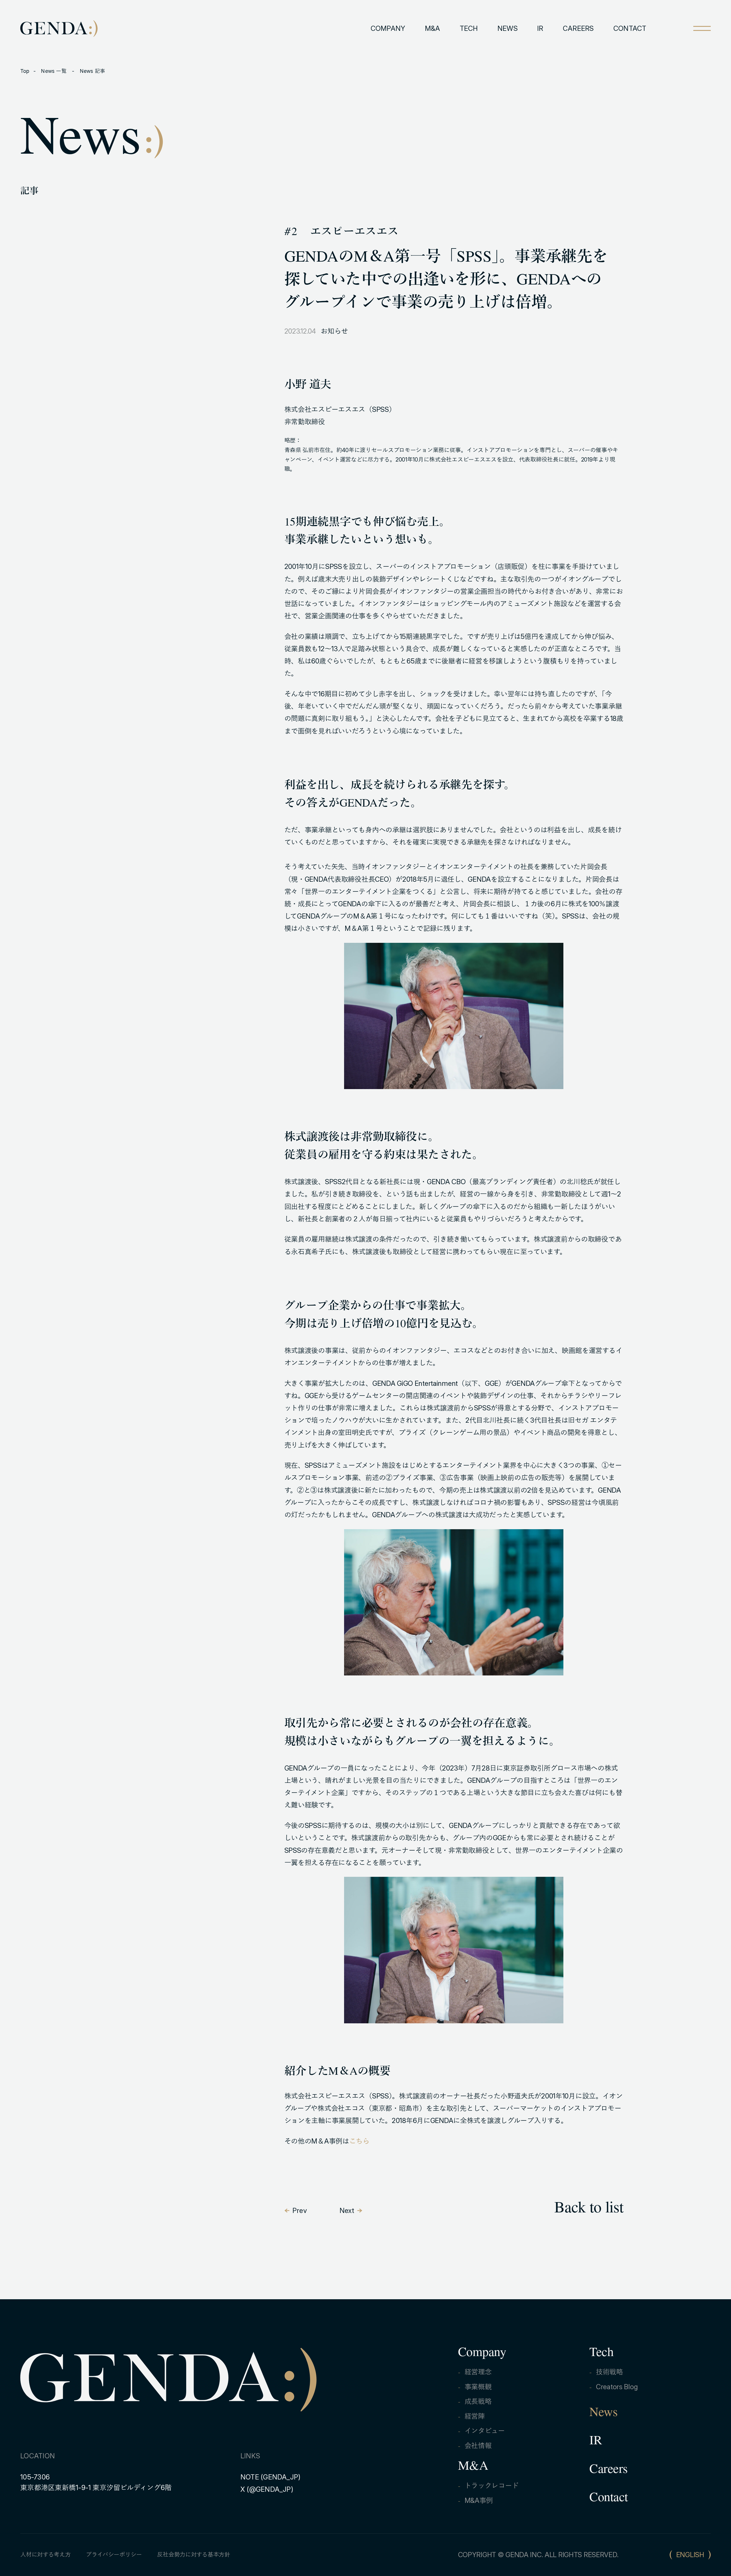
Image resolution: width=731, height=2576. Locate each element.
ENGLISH (690, 2555)
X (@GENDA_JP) (267, 2489)
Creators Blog (617, 2387)
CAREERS (578, 28)
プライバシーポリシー (114, 2555)
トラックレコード (492, 2486)
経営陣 (475, 2416)
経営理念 (478, 2372)
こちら (359, 2141)
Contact (609, 2499)
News (603, 2414)
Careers (609, 2471)
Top (25, 71)
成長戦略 (478, 2401)
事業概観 (478, 2387)
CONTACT (630, 28)
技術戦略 (609, 2372)
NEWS (508, 28)
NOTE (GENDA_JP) (271, 2477)
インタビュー (485, 2431)
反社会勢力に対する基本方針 (193, 2555)
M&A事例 (479, 2500)
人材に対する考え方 (45, 2555)
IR (540, 28)
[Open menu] (702, 28)
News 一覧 (54, 71)
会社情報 (478, 2446)
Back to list (589, 2209)
